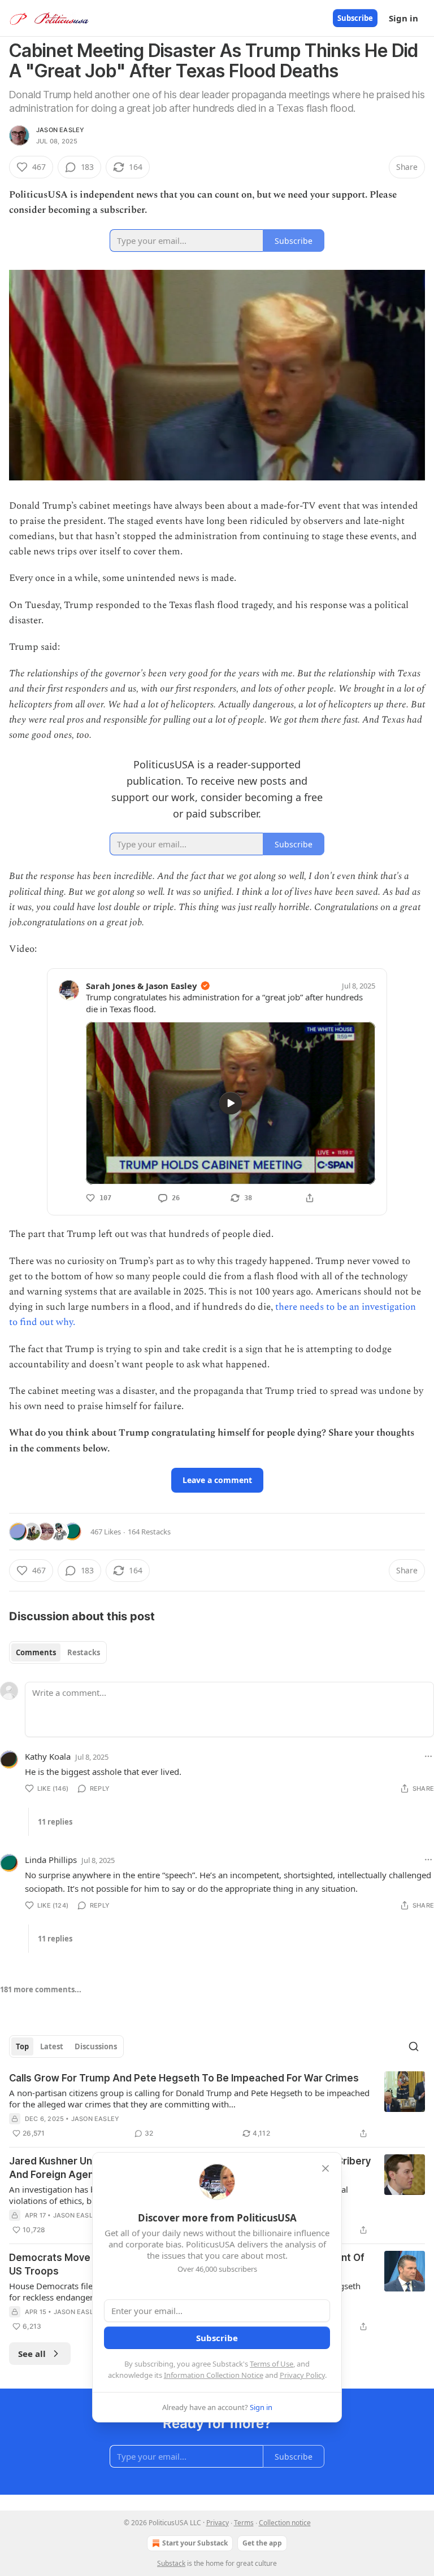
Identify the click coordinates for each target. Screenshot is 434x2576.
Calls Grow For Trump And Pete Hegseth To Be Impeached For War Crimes (184, 2078)
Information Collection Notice (214, 2375)
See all (32, 2354)
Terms (244, 2523)
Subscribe (355, 18)
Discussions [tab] (96, 2046)
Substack (171, 2563)
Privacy (218, 2523)
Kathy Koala (48, 1756)
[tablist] (58, 1652)
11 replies (55, 1822)
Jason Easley (60, 130)
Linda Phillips (51, 1860)
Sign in (403, 18)
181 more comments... (41, 1989)
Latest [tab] (52, 2046)
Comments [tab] (36, 1652)
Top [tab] (22, 2046)
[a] (231, 1103)
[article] (217, 2106)
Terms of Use (272, 2364)
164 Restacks (149, 1532)
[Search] (414, 2046)
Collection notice (285, 2523)
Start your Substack (195, 2543)
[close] (325, 2168)
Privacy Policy (302, 2375)
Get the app (262, 2543)
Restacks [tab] (84, 1652)
